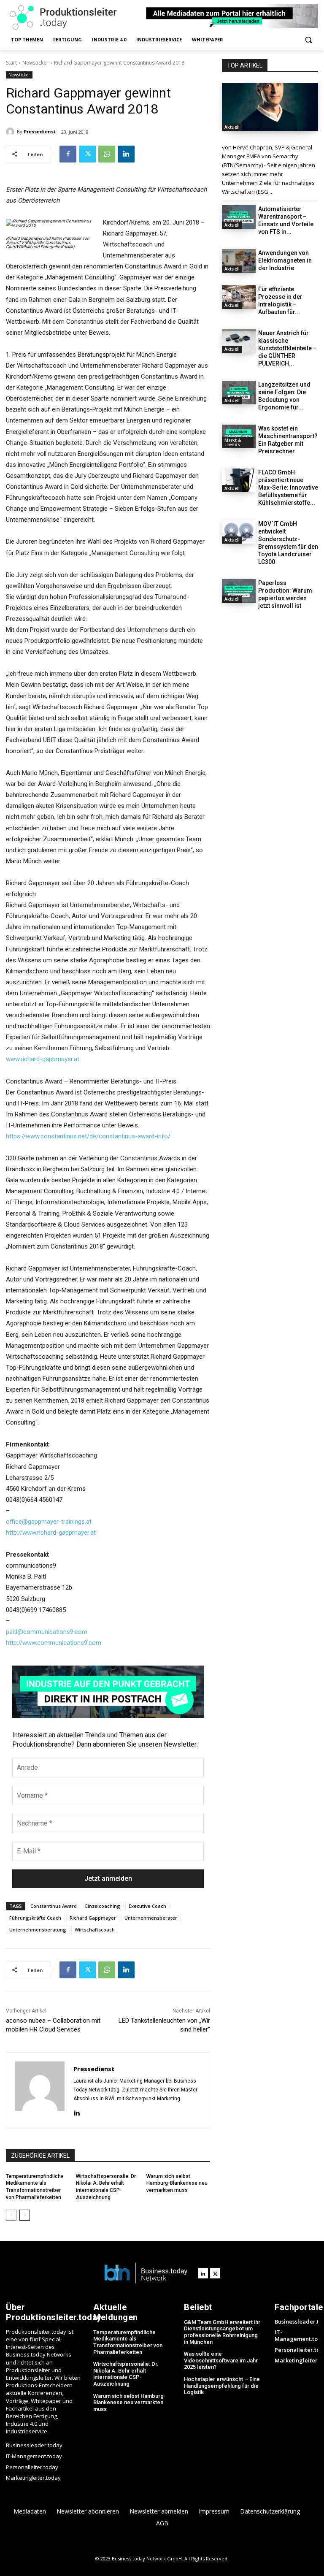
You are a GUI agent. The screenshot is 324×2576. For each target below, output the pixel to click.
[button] (308, 40)
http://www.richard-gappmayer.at (51, 1533)
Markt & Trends (233, 442)
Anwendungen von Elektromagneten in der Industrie (285, 260)
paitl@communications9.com (47, 1632)
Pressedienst (40, 131)
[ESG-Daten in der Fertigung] (270, 107)
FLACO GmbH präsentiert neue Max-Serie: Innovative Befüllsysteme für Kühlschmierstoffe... (288, 488)
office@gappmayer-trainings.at (49, 1522)
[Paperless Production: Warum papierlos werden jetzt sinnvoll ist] (239, 591)
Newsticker (35, 63)
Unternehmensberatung (38, 1930)
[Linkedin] (126, 154)
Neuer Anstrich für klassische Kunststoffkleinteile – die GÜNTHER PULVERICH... (288, 348)
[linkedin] (77, 2112)
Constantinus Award (54, 1906)
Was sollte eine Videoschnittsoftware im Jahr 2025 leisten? (221, 2360)
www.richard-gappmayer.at (43, 1059)
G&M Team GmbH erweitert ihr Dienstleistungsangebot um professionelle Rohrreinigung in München (222, 2332)
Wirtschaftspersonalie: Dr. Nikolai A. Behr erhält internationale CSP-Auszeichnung (126, 2374)
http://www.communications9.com (54, 1643)
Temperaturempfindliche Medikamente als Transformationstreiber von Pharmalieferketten (128, 2342)
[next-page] (25, 2215)
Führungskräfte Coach (35, 1918)
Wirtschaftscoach (95, 1930)
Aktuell (232, 127)
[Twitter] (87, 154)
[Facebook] (68, 154)
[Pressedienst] (11, 132)
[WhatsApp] (107, 154)
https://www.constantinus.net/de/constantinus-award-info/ (88, 1136)
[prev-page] (11, 2215)
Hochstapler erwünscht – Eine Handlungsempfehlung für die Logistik (222, 2386)
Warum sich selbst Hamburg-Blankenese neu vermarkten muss (177, 2183)
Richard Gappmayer (93, 1918)
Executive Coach (147, 1906)
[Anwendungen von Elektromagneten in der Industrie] (239, 261)
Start (11, 63)
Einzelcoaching (103, 1906)
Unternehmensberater (151, 1918)
